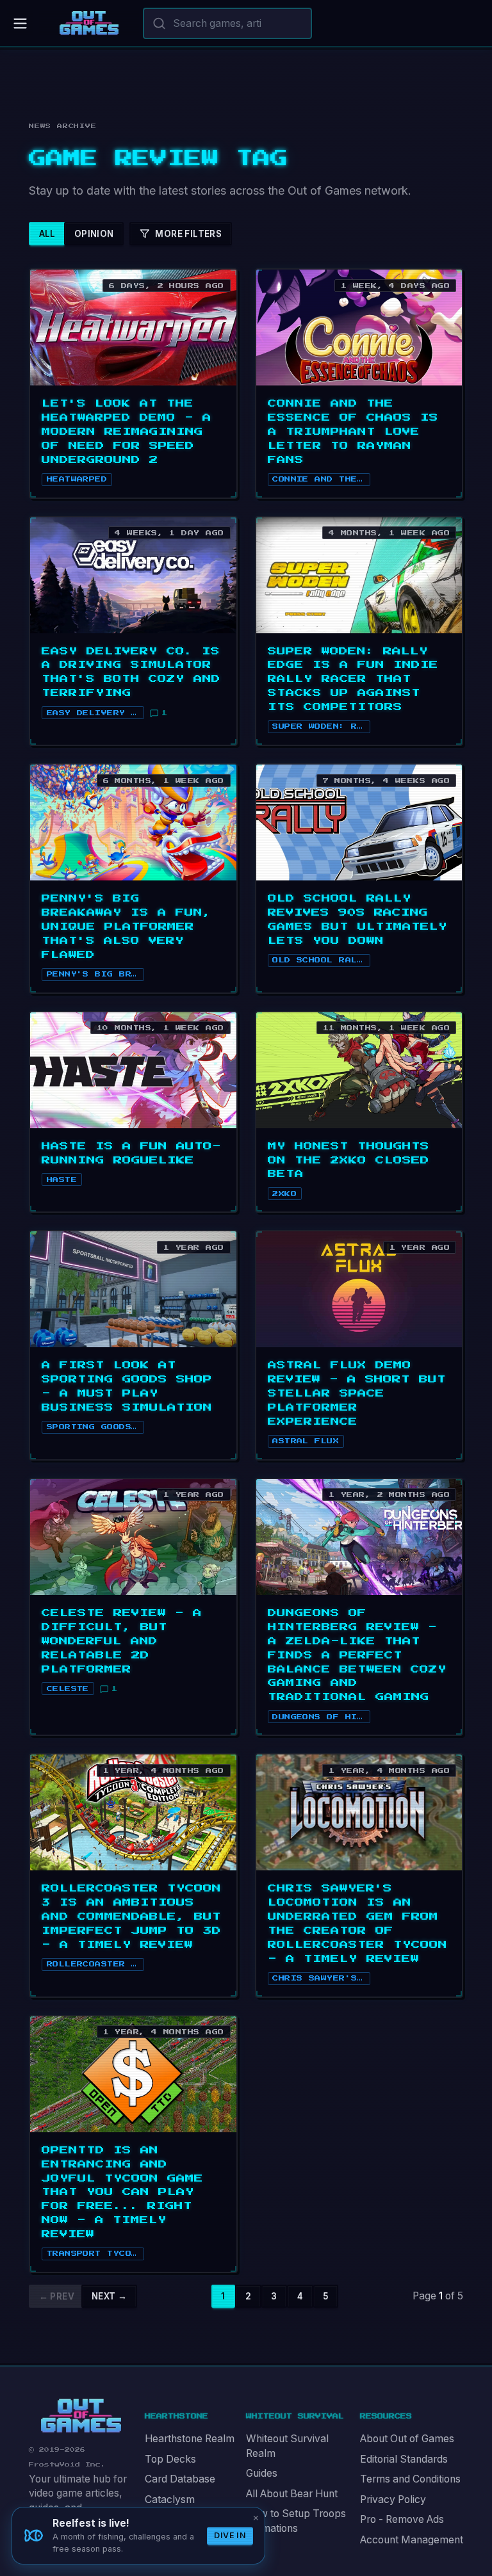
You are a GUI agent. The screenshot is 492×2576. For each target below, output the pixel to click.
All (47, 234)
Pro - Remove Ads (402, 2519)
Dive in (230, 2535)
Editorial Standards (404, 2459)
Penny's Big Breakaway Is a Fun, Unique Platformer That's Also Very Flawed (127, 927)
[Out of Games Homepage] (81, 2416)
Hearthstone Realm (190, 2439)
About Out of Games (407, 2439)
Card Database (180, 2479)
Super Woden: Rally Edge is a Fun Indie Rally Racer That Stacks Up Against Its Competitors (353, 679)
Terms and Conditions (410, 2479)
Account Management (412, 2540)
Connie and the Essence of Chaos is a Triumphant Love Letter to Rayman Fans (353, 432)
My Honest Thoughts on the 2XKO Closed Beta (348, 1160)
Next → (109, 2296)
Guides (262, 2473)
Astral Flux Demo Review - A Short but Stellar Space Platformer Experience (357, 1393)
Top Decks (170, 2459)
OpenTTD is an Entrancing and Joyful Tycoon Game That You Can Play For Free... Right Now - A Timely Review (122, 2192)
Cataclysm (170, 2499)
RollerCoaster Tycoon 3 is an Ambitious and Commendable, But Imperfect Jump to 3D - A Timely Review (131, 1916)
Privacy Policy (393, 2499)
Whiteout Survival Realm (287, 2446)
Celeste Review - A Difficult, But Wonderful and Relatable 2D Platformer (122, 1641)
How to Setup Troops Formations (296, 2521)
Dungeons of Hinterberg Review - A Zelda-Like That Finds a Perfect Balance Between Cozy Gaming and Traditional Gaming (357, 1655)
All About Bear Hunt (292, 2494)
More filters (188, 234)
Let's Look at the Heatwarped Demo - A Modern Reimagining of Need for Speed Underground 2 (127, 432)
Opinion (94, 234)
